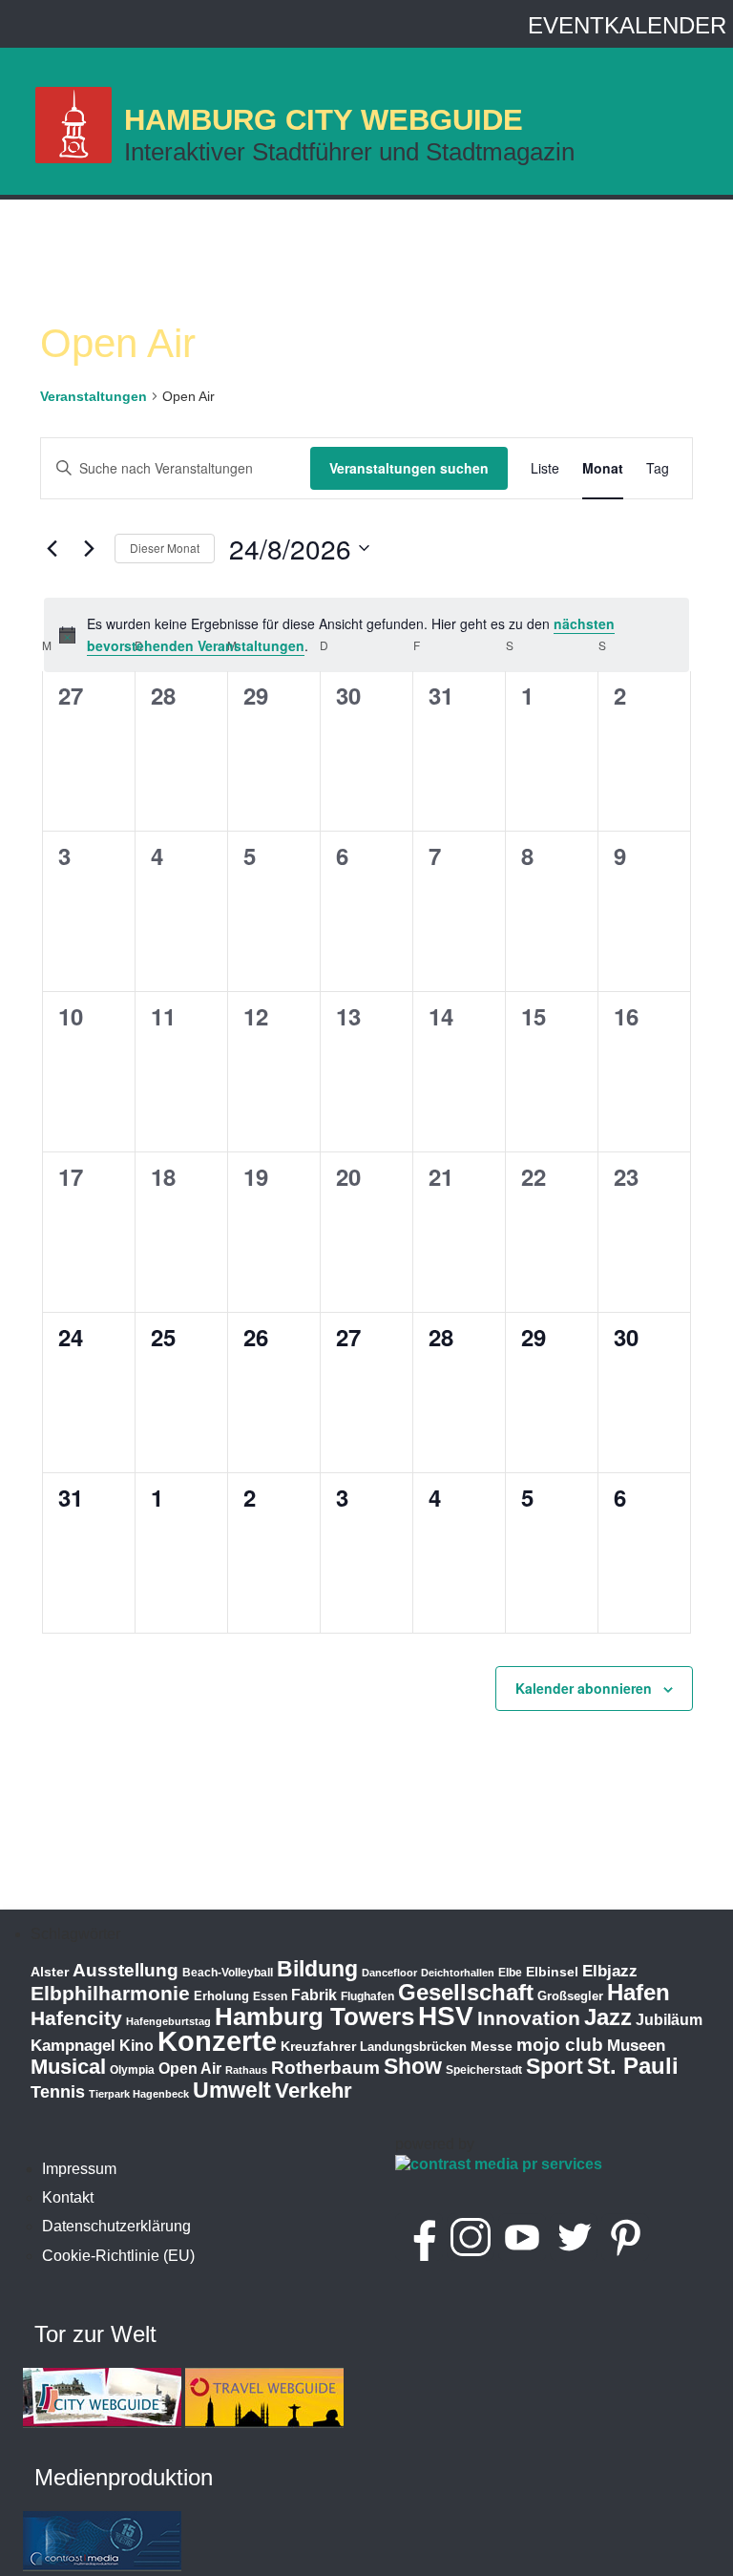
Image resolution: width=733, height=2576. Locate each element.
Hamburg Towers (314, 2016)
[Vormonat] (52, 548)
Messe (492, 2046)
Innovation (529, 2018)
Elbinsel (552, 1972)
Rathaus (246, 2070)
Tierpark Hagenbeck (139, 2094)
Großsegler (570, 1996)
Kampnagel (73, 2046)
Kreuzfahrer (318, 2046)
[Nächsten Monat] (89, 548)
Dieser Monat (165, 548)
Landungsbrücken (413, 2047)
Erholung (221, 1996)
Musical (68, 2067)
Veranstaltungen (94, 396)
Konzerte (217, 2041)
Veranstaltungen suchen (409, 468)
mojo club (560, 2045)
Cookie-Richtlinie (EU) (118, 2256)
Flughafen (367, 1996)
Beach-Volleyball (228, 1973)
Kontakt (68, 2197)
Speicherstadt (484, 2070)
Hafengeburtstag (168, 2021)
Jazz (608, 2017)
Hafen (639, 1992)
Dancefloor (389, 1973)
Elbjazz (610, 1971)
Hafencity (76, 2018)
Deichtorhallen (458, 1973)
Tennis (58, 2092)
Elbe (510, 1973)
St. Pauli (633, 2066)
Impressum (79, 2169)
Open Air (190, 2069)
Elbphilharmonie (110, 1994)
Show (413, 2066)
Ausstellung (126, 1970)
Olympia (132, 2070)
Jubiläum (669, 2020)
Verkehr (314, 2090)
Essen (270, 1996)
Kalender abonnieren (584, 1688)
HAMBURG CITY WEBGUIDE (324, 120)
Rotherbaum (325, 2068)
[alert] (366, 634)
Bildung (317, 1969)
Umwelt (232, 2090)
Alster (50, 1972)
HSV (446, 2016)
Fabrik (314, 1995)
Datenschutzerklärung (116, 2226)
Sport (555, 2066)
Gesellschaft (466, 1993)
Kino (136, 2046)
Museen (636, 2046)
